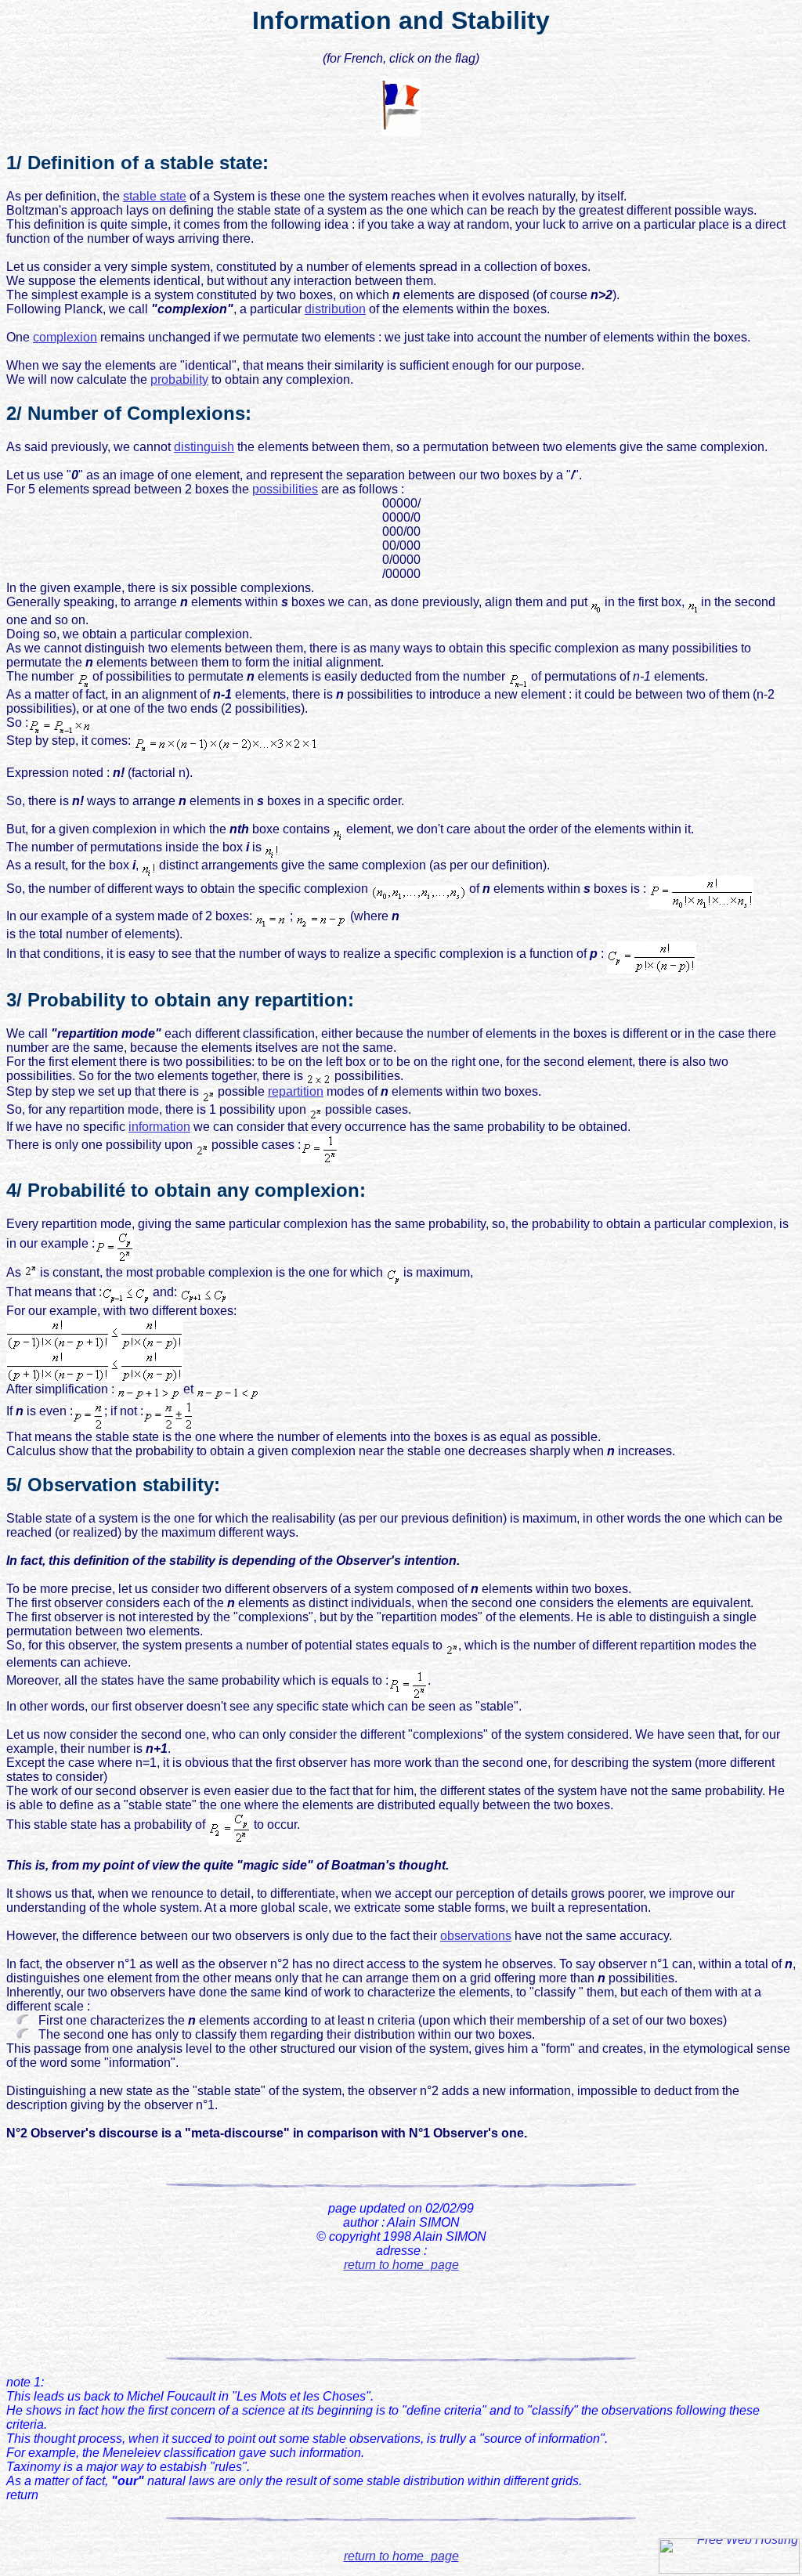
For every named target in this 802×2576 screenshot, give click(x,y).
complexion (65, 337)
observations (476, 1936)
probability (179, 379)
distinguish (204, 447)
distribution (335, 309)
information (159, 1127)
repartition (296, 1091)
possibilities (285, 489)
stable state (155, 196)
